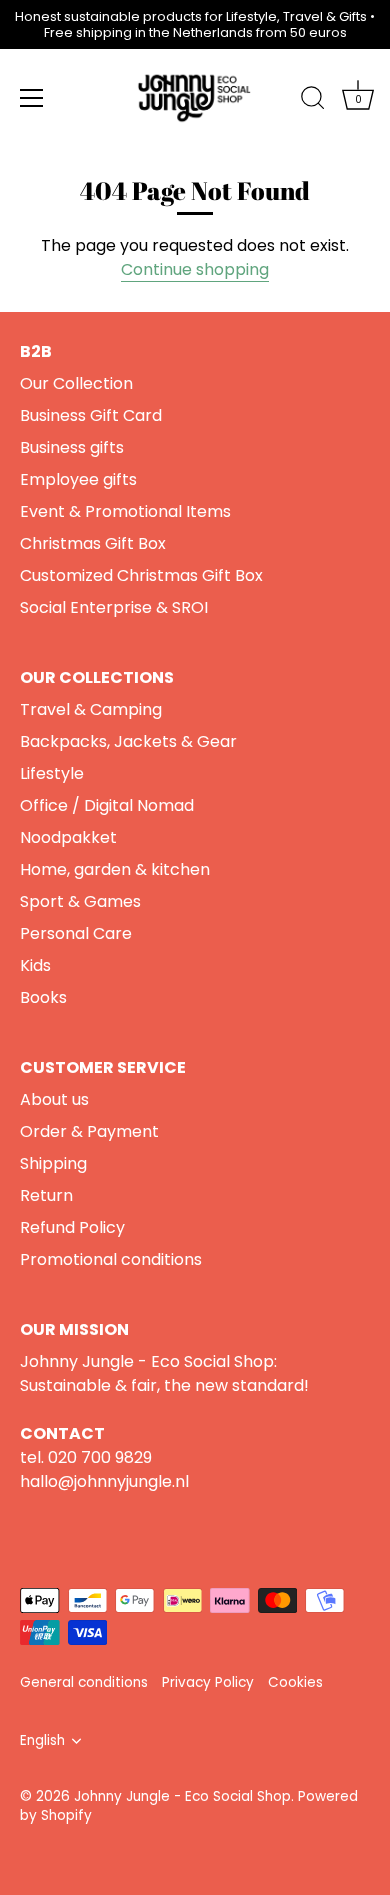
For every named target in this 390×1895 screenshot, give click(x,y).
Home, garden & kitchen (115, 869)
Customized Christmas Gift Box (141, 575)
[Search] (313, 101)
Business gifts (72, 447)
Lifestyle (52, 773)
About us (54, 1099)
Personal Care (76, 933)
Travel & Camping (91, 709)
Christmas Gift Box (93, 543)
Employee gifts (78, 479)
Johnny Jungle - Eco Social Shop (182, 1796)
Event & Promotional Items (125, 511)
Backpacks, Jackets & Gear (128, 741)
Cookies (295, 1682)
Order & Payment (89, 1131)
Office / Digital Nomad (107, 805)
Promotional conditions (111, 1259)
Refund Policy (72, 1227)
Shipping (53, 1163)
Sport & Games (80, 901)
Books (43, 997)
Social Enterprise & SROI (114, 607)
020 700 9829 (100, 1457)
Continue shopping (195, 269)
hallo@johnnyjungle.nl (104, 1481)
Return (46, 1195)
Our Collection (76, 383)
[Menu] (32, 98)
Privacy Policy (208, 1682)
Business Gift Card (91, 415)
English (42, 1740)
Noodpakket (68, 837)
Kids (35, 965)
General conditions (84, 1682)
